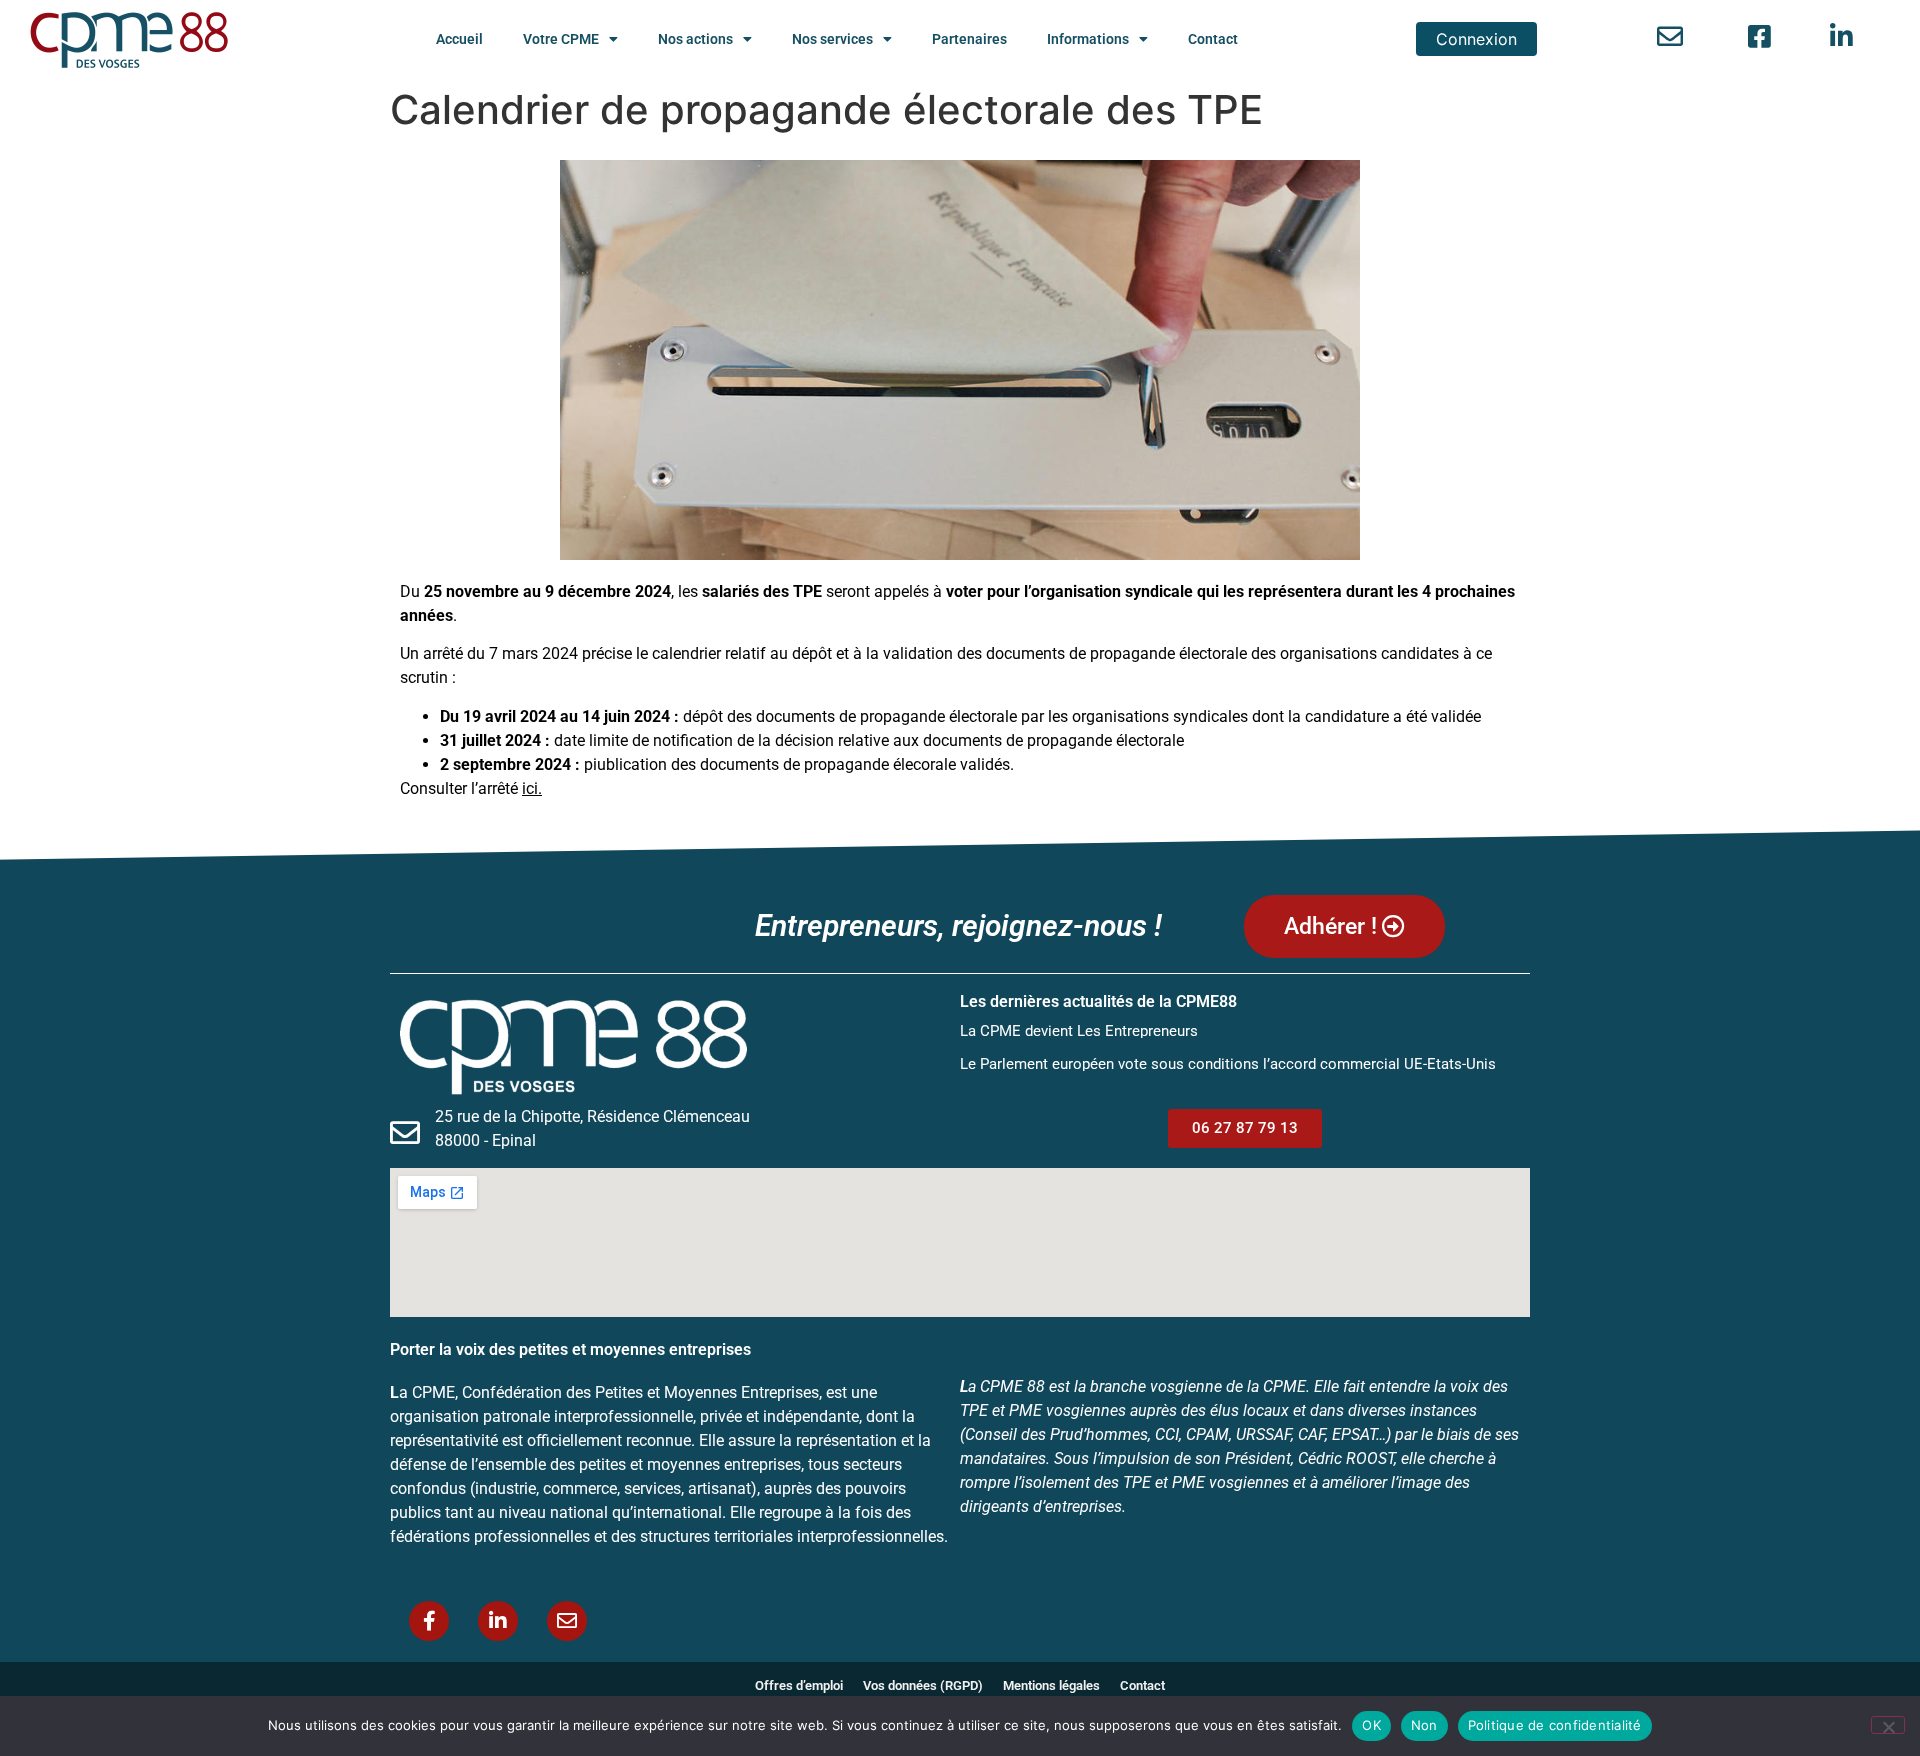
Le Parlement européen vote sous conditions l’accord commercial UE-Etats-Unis (1228, 1064)
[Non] (1888, 1725)
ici (530, 788)
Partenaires (969, 39)
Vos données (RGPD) (923, 1685)
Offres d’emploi (799, 1685)
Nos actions (695, 39)
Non (1424, 1725)
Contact (1213, 39)
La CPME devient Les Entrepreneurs (1079, 1031)
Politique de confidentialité (1555, 1725)
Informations (1088, 39)
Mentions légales (1051, 1685)
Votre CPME (561, 39)
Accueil (459, 39)
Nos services (832, 39)
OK (1371, 1725)
